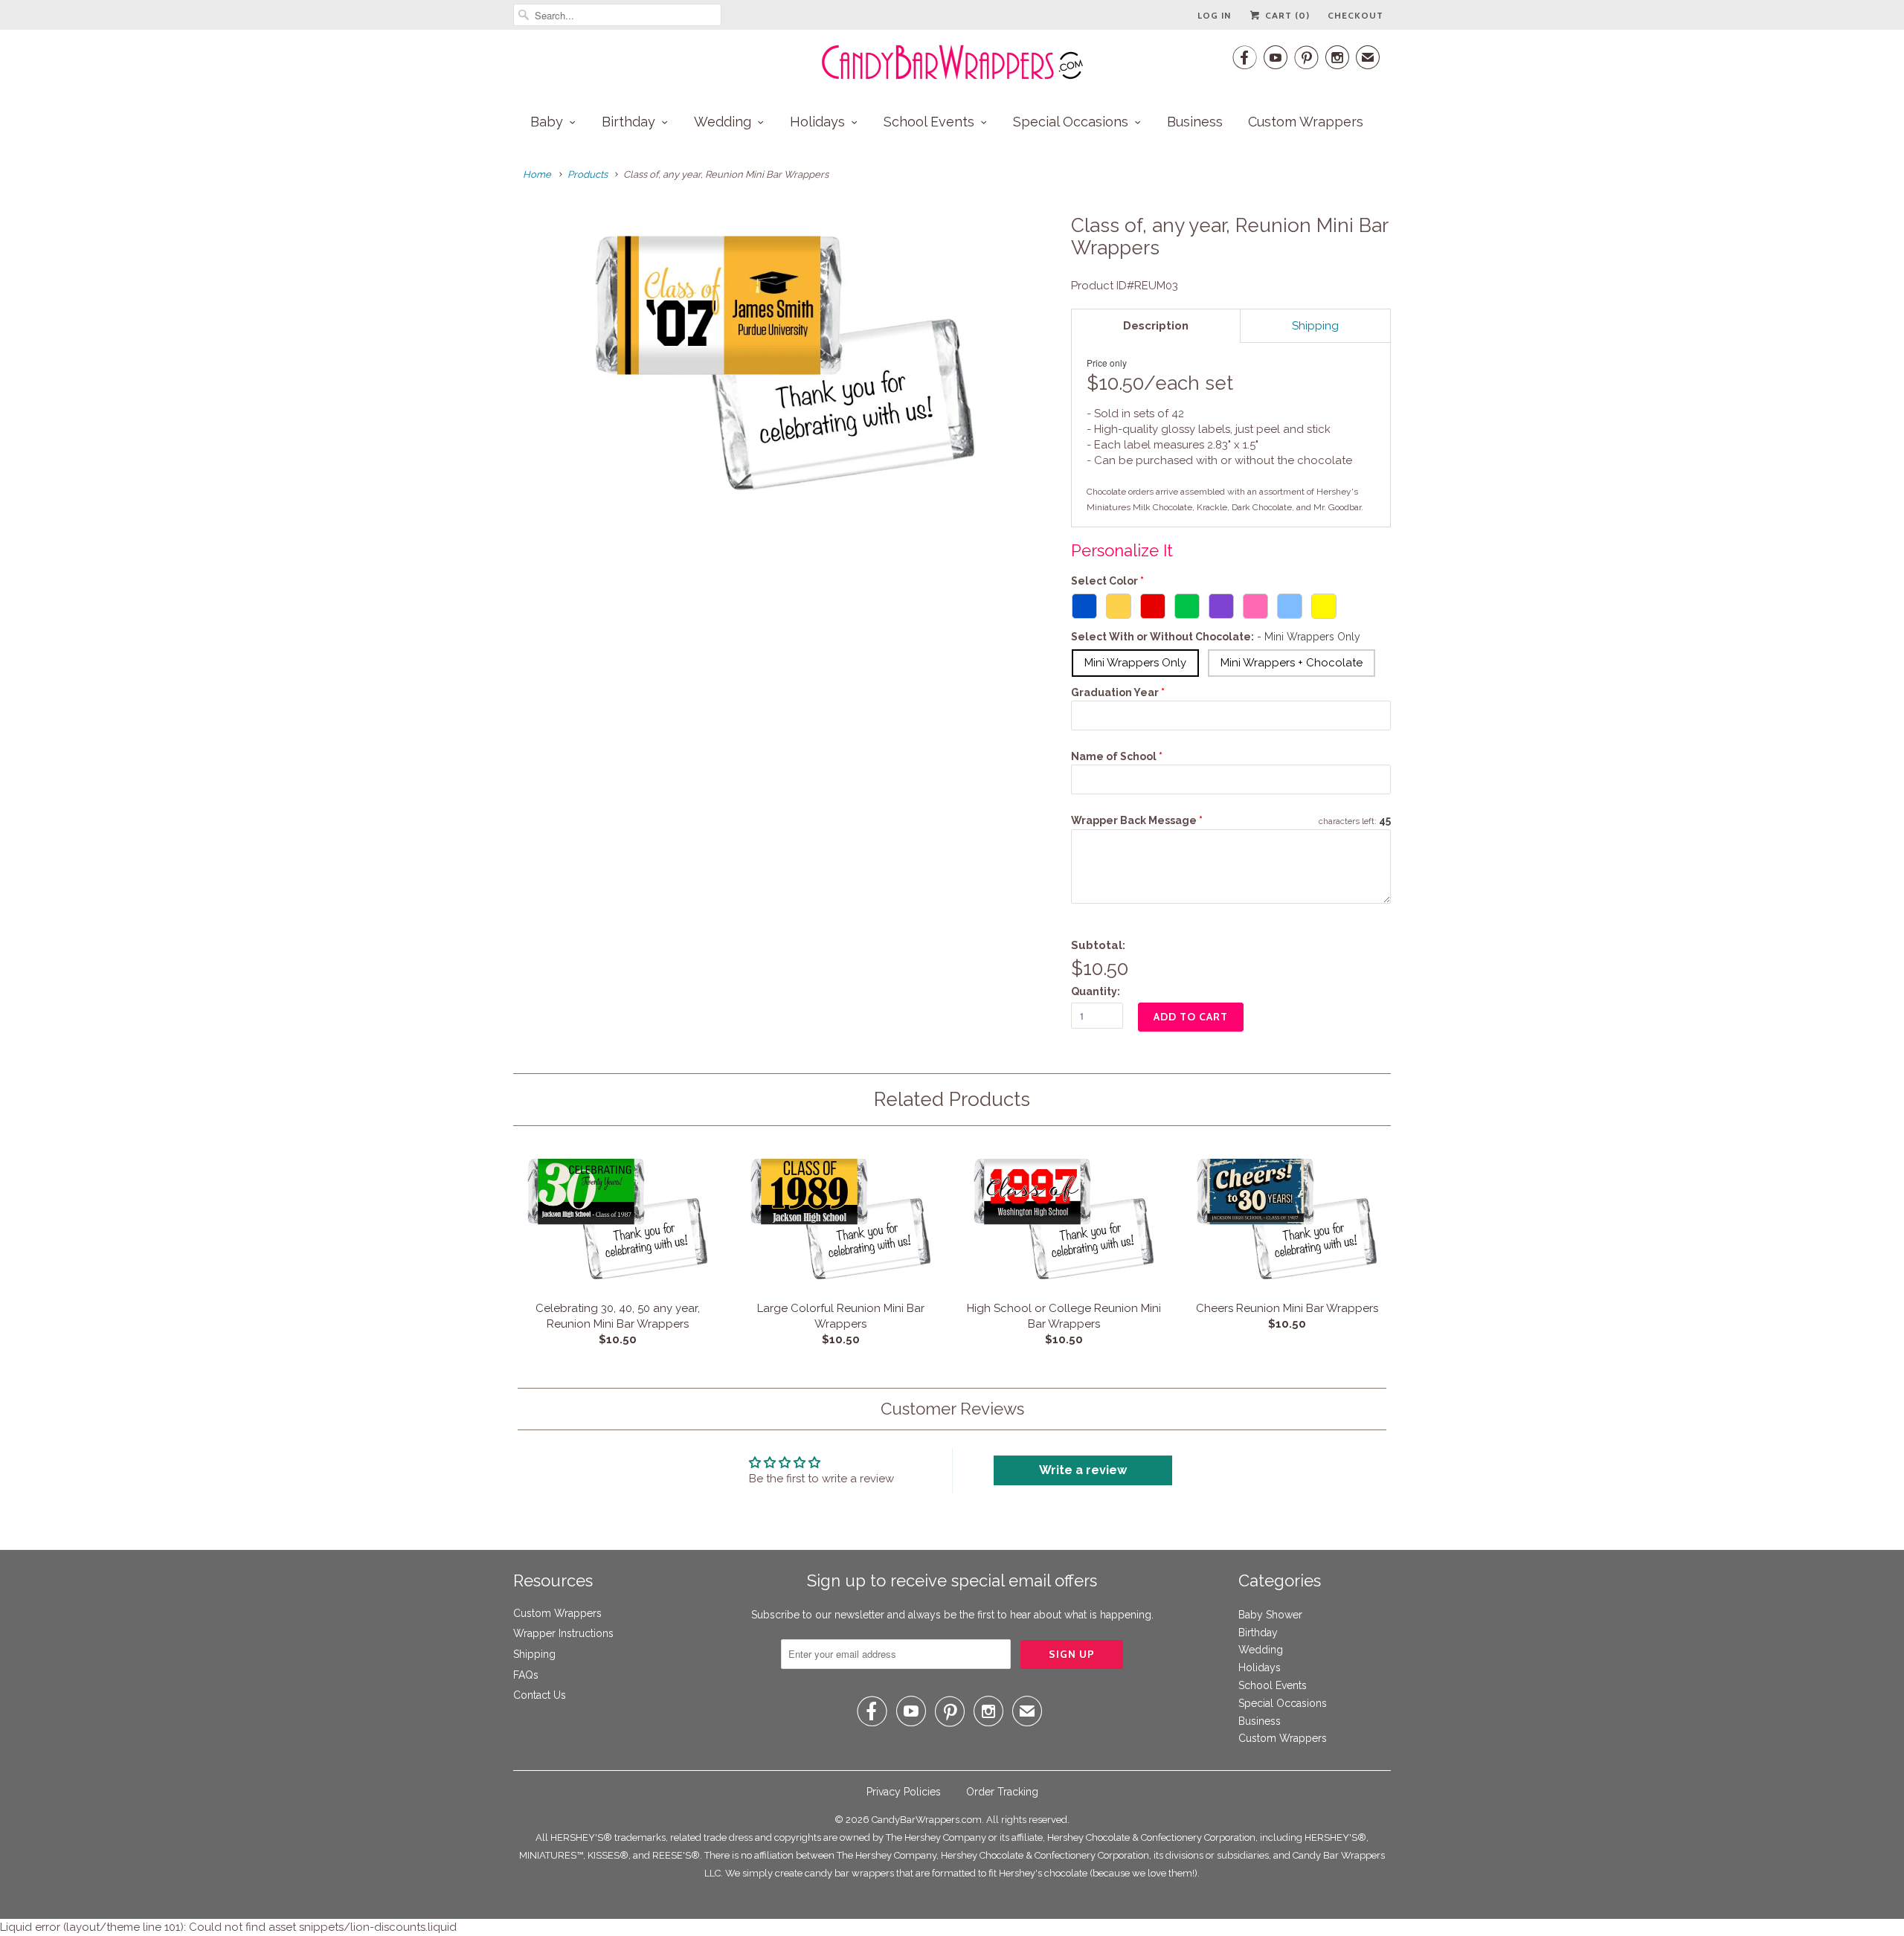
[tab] (1156, 326)
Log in (1214, 15)
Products (588, 174)
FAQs (526, 1675)
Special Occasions (1071, 122)
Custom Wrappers (1306, 122)
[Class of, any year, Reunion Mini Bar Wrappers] (785, 363)
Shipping (534, 1654)
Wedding (723, 122)
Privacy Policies (904, 1792)
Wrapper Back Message (1137, 820)
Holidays (817, 122)
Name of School (1114, 756)
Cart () (1286, 15)
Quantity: (1096, 991)
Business (1195, 122)
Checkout (1355, 15)
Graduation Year (1115, 692)
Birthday (628, 122)
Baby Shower (1270, 1615)
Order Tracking (1002, 1792)
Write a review (1083, 1470)
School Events (929, 122)
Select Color (1104, 581)
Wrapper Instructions (563, 1633)
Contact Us (540, 1695)
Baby (547, 122)
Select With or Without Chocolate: (1216, 637)
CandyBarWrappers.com (927, 1820)
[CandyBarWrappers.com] (952, 62)
